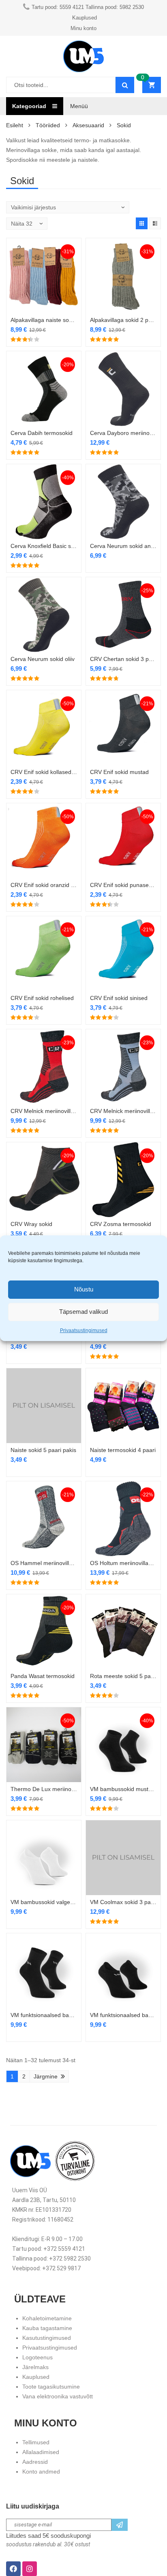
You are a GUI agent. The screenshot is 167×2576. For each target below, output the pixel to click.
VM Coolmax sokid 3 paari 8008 (123, 1902)
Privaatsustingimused (84, 1330)
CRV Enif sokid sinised (119, 998)
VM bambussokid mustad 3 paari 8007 (123, 1789)
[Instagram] (30, 2569)
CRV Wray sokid (31, 1224)
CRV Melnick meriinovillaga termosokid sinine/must (123, 1111)
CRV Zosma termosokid (121, 1224)
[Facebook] (13, 2569)
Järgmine (46, 2076)
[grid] (142, 223)
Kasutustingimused (47, 2338)
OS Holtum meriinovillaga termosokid (123, 1563)
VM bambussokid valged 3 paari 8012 (44, 1902)
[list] (155, 223)
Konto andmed (41, 2472)
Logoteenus (37, 2357)
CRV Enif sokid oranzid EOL (44, 885)
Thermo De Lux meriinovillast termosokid (44, 1789)
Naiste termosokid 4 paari (123, 1450)
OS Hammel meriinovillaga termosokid (44, 1563)
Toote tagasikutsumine (51, 2387)
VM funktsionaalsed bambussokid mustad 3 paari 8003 (44, 2015)
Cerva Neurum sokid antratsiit (123, 546)
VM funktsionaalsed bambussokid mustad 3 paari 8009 (123, 2015)
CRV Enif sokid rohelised (42, 998)
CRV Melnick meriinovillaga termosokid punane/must (44, 1111)
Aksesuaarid (88, 125)
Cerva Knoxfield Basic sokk (44, 546)
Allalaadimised (41, 2452)
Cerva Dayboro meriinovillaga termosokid (123, 433)
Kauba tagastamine (47, 2328)
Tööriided (48, 125)
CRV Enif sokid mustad (119, 772)
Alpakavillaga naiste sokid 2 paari (44, 320)
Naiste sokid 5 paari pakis (43, 1450)
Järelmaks (35, 2367)
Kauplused (36, 2377)
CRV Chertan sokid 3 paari (123, 659)
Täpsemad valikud (83, 1312)
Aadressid (35, 2462)
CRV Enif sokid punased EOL (123, 885)
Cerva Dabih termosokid (42, 433)
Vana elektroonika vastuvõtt (58, 2396)
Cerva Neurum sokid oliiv (43, 659)
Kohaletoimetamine (47, 2318)
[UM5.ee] (83, 56)
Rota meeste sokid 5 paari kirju (123, 1676)
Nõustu (84, 1289)
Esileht (15, 125)
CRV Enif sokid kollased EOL (44, 772)
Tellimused (36, 2442)
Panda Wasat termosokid (43, 1676)
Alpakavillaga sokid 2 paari (123, 320)
